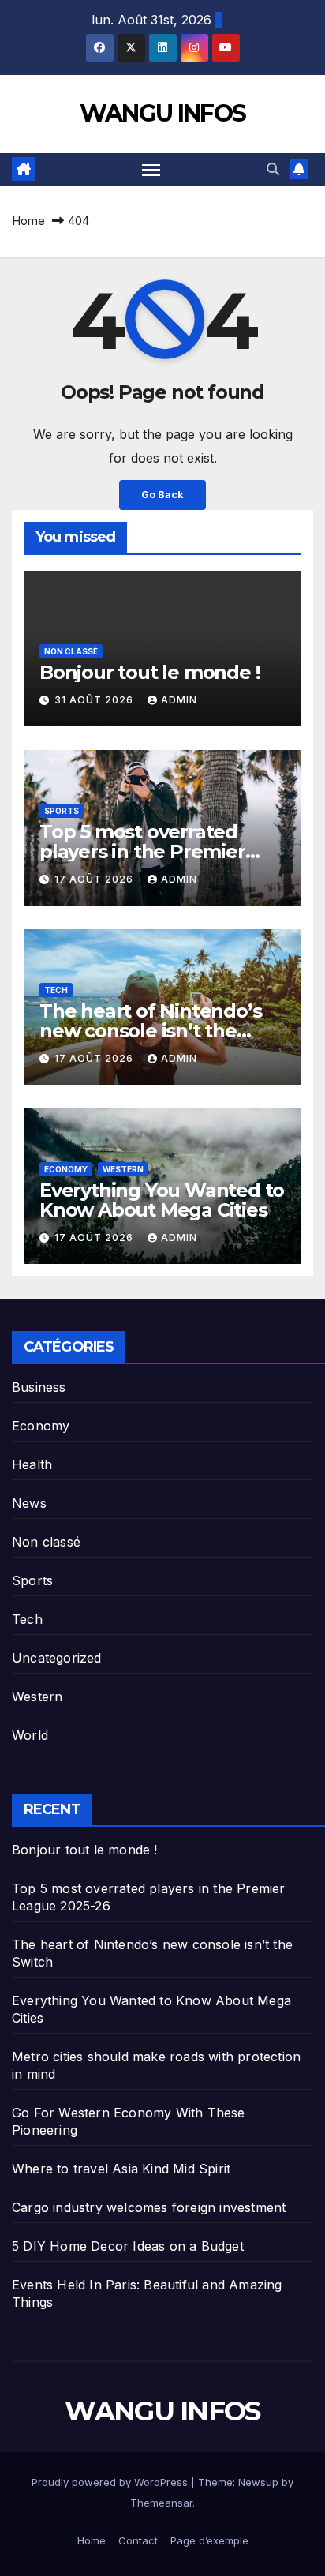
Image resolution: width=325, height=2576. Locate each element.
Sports (62, 811)
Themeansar (161, 2503)
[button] (273, 169)
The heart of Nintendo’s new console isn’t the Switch (150, 1031)
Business (39, 1387)
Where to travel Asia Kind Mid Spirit (121, 2169)
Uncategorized (57, 1658)
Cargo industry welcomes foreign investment (149, 2207)
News (29, 1503)
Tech (56, 990)
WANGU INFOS (162, 113)
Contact (138, 2540)
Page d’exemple (209, 2540)
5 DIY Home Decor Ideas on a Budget (128, 2246)
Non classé (71, 651)
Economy (66, 1169)
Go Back (162, 495)
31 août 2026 (95, 700)
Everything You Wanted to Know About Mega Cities (162, 1200)
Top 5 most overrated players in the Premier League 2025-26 (142, 851)
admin (179, 700)
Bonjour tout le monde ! (149, 672)
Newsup (258, 2482)
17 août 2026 (95, 879)
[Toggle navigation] (151, 170)
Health (32, 1464)
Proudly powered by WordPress (111, 2482)
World (30, 1735)
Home (28, 221)
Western (123, 1169)
